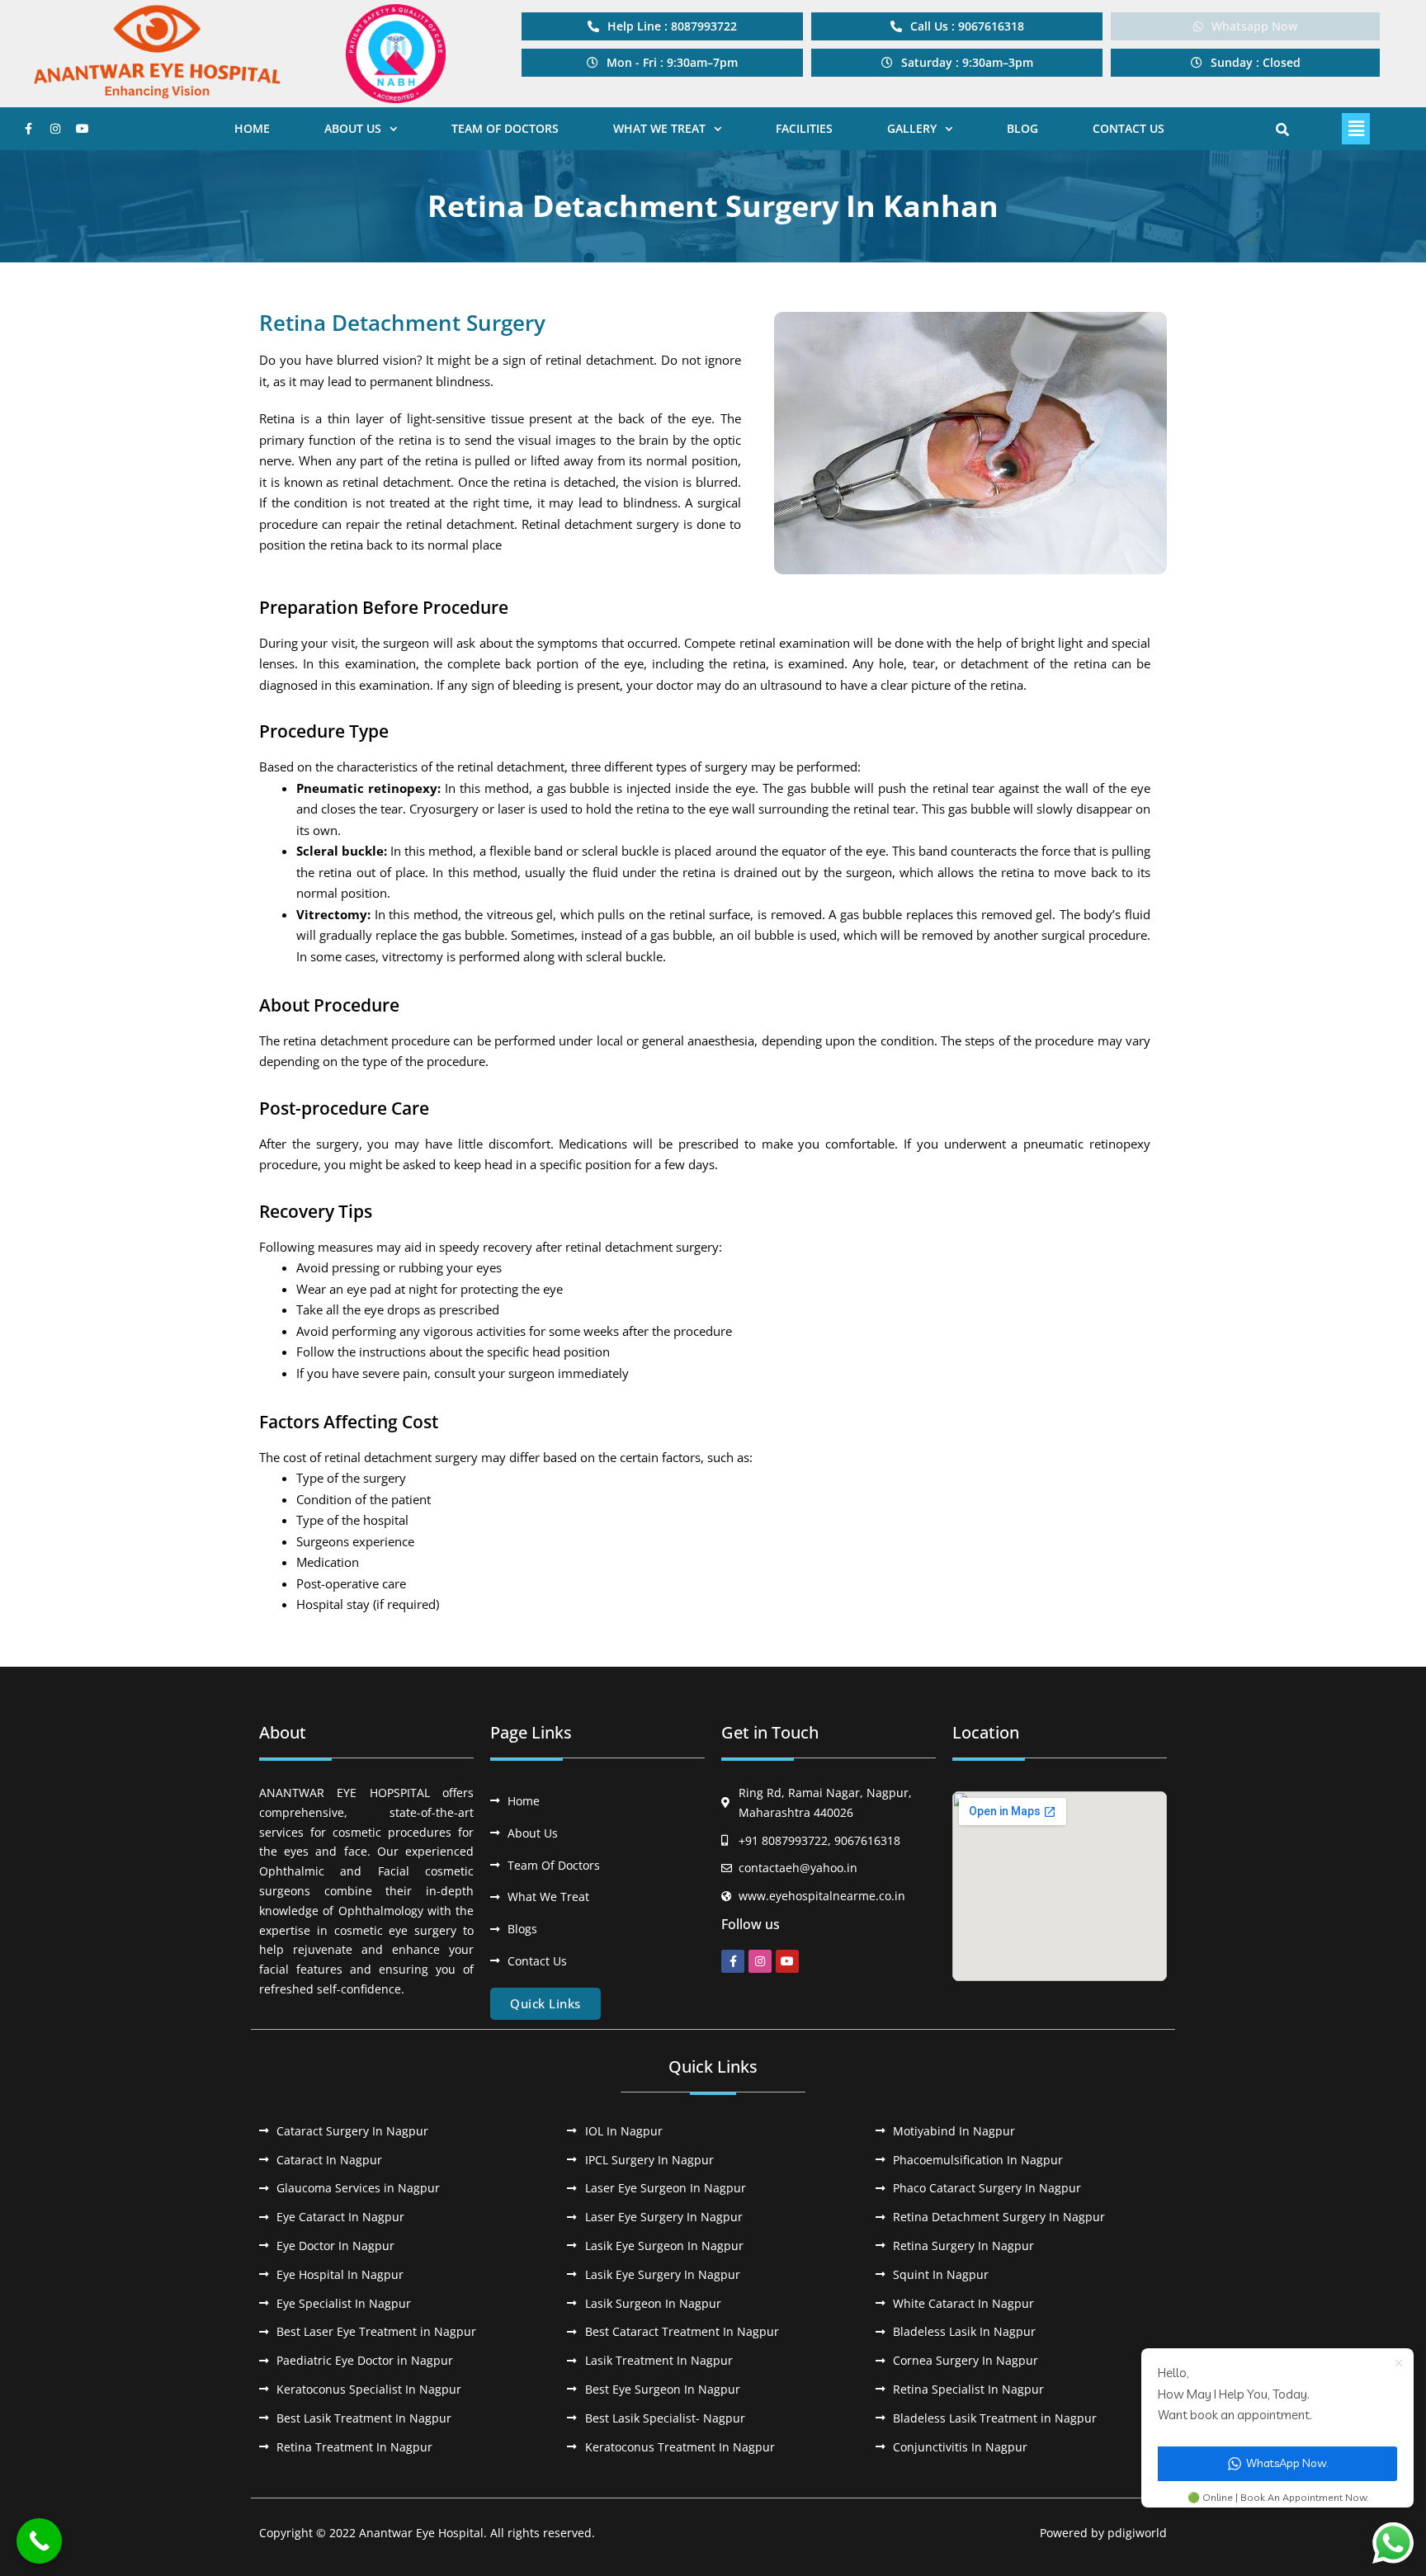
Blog (1022, 128)
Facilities (804, 128)
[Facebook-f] (28, 129)
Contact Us (1129, 128)
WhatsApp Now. (1287, 2463)
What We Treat (659, 128)
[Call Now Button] (39, 2541)
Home (252, 128)
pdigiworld (1137, 2533)
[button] (662, 63)
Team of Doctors (505, 128)
